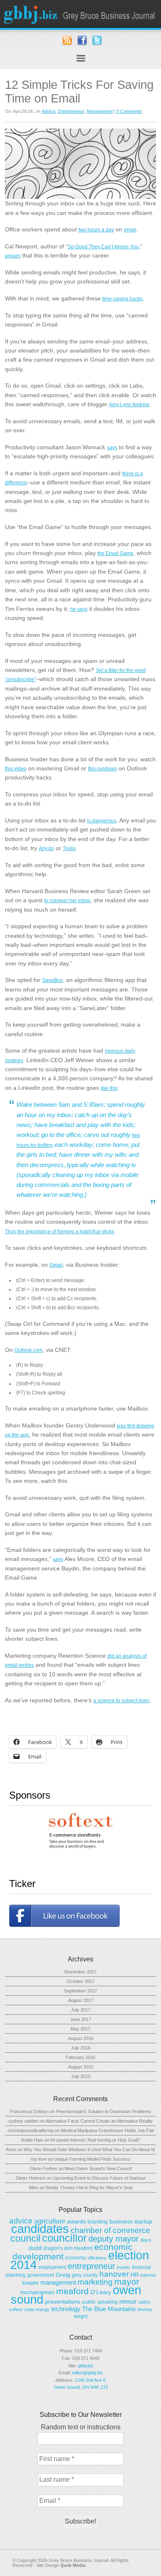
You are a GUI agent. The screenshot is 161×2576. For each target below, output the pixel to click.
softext (16, 2309)
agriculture (50, 2221)
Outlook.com (28, 1350)
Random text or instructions (81, 2427)
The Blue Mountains (109, 2309)
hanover (114, 2274)
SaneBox (52, 980)
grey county (85, 2275)
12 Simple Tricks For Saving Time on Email (79, 92)
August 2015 (81, 2067)
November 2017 (80, 1972)
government (41, 2275)
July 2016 (81, 2048)
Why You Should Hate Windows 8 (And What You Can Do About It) (89, 2149)
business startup (131, 2221)
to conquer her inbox (67, 901)
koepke (31, 2283)
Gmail (56, 1265)
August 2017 (81, 2000)
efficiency (97, 2258)
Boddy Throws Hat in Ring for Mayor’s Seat (89, 2188)
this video (16, 769)
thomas (145, 2309)
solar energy (37, 2309)
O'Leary (101, 2292)
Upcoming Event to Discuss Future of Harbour (99, 2178)
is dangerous (102, 821)
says (112, 448)
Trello (69, 848)
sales (144, 2302)
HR (135, 2275)
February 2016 (80, 2057)
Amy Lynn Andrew (129, 405)
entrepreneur (91, 2266)
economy (76, 2258)
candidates (40, 2229)
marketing (95, 2282)
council (25, 2238)
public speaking (100, 2302)
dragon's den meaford (68, 2248)
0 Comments (129, 111)
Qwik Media (73, 2565)
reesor (128, 2301)
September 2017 (80, 1991)
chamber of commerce (110, 2230)
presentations (63, 2302)
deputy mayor (114, 2239)
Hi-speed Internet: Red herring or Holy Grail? (95, 2140)
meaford (72, 2291)
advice (21, 2221)
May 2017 (80, 2029)
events (124, 2267)
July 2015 (81, 2076)
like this (109, 1088)
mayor (127, 2282)
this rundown (102, 769)
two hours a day (96, 230)
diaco (146, 2240)
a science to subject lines (121, 1701)
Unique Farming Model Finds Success (92, 2159)
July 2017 (81, 2010)
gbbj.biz (86, 2366)
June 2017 (81, 2019)
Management (100, 111)
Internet (148, 2275)
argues (13, 256)
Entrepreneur (71, 111)
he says (79, 609)
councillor (64, 2238)
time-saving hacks (123, 299)
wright (81, 2316)
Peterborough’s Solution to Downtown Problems (104, 2111)
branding (98, 2222)
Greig (63, 2275)
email (130, 230)
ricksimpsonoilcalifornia (31, 2130)
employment (52, 2267)
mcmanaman (37, 2292)
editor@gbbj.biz (87, 2373)
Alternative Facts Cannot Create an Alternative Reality (99, 2121)
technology (66, 2309)
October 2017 (81, 1981)
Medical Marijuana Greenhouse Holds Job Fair (108, 2130)
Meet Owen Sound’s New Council (98, 2169)
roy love (39, 2159)
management (58, 2282)
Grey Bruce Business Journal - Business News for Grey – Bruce (80, 14)
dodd (35, 2248)
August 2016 (81, 2038)
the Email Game (115, 553)
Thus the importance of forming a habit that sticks (59, 1232)
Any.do (46, 848)
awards (76, 2221)
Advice (49, 111)
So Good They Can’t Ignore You (103, 247)
